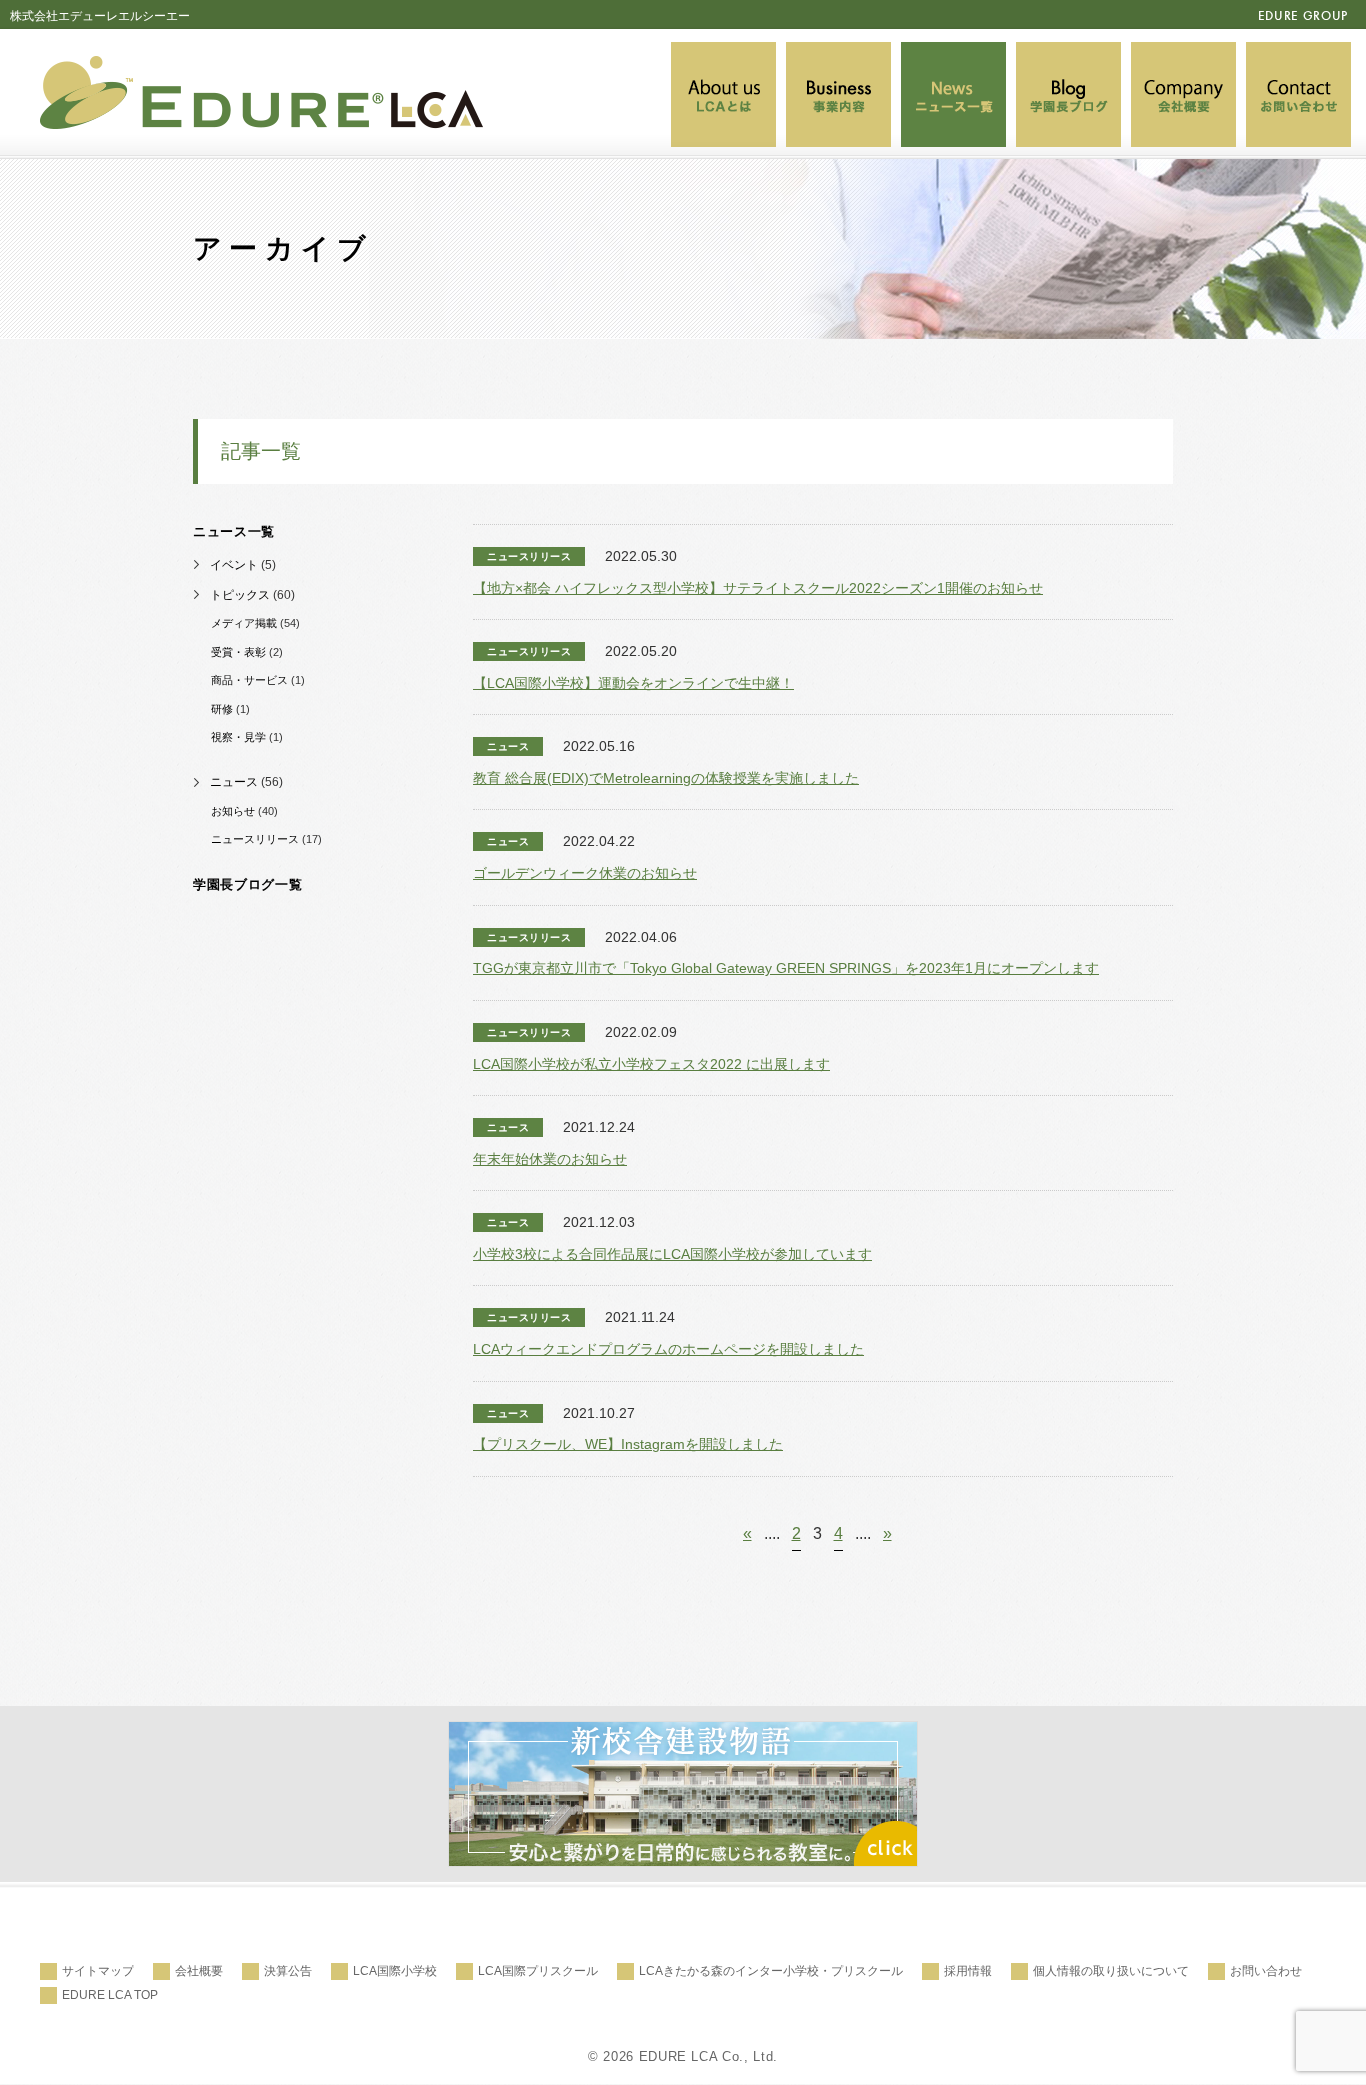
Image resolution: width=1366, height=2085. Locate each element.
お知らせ (233, 811)
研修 (222, 709)
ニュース (234, 782)
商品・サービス (249, 680)
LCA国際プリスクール (538, 1971)
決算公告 (288, 1971)
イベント (234, 565)
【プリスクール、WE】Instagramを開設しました (628, 1444)
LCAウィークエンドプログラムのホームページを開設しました (668, 1349)
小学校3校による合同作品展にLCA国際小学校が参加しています (672, 1254)
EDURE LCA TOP (110, 1995)
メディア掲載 (244, 623)
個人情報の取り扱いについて (1111, 1971)
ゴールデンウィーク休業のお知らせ (585, 873)
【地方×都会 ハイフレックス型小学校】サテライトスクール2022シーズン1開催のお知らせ (758, 588)
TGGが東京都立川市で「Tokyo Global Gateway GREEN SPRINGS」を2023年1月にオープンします (786, 968)
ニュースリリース (255, 839)
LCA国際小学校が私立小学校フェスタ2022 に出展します (651, 1064)
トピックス (240, 595)
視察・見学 (238, 737)
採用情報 (968, 1971)
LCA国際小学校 (395, 1971)
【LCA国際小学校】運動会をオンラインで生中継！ (633, 683)
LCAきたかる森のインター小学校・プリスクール (771, 1971)
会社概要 (199, 1971)
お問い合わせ (1266, 1971)
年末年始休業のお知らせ (550, 1159)
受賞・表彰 (238, 652)
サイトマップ (98, 1971)
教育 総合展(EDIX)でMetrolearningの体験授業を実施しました (666, 778)
